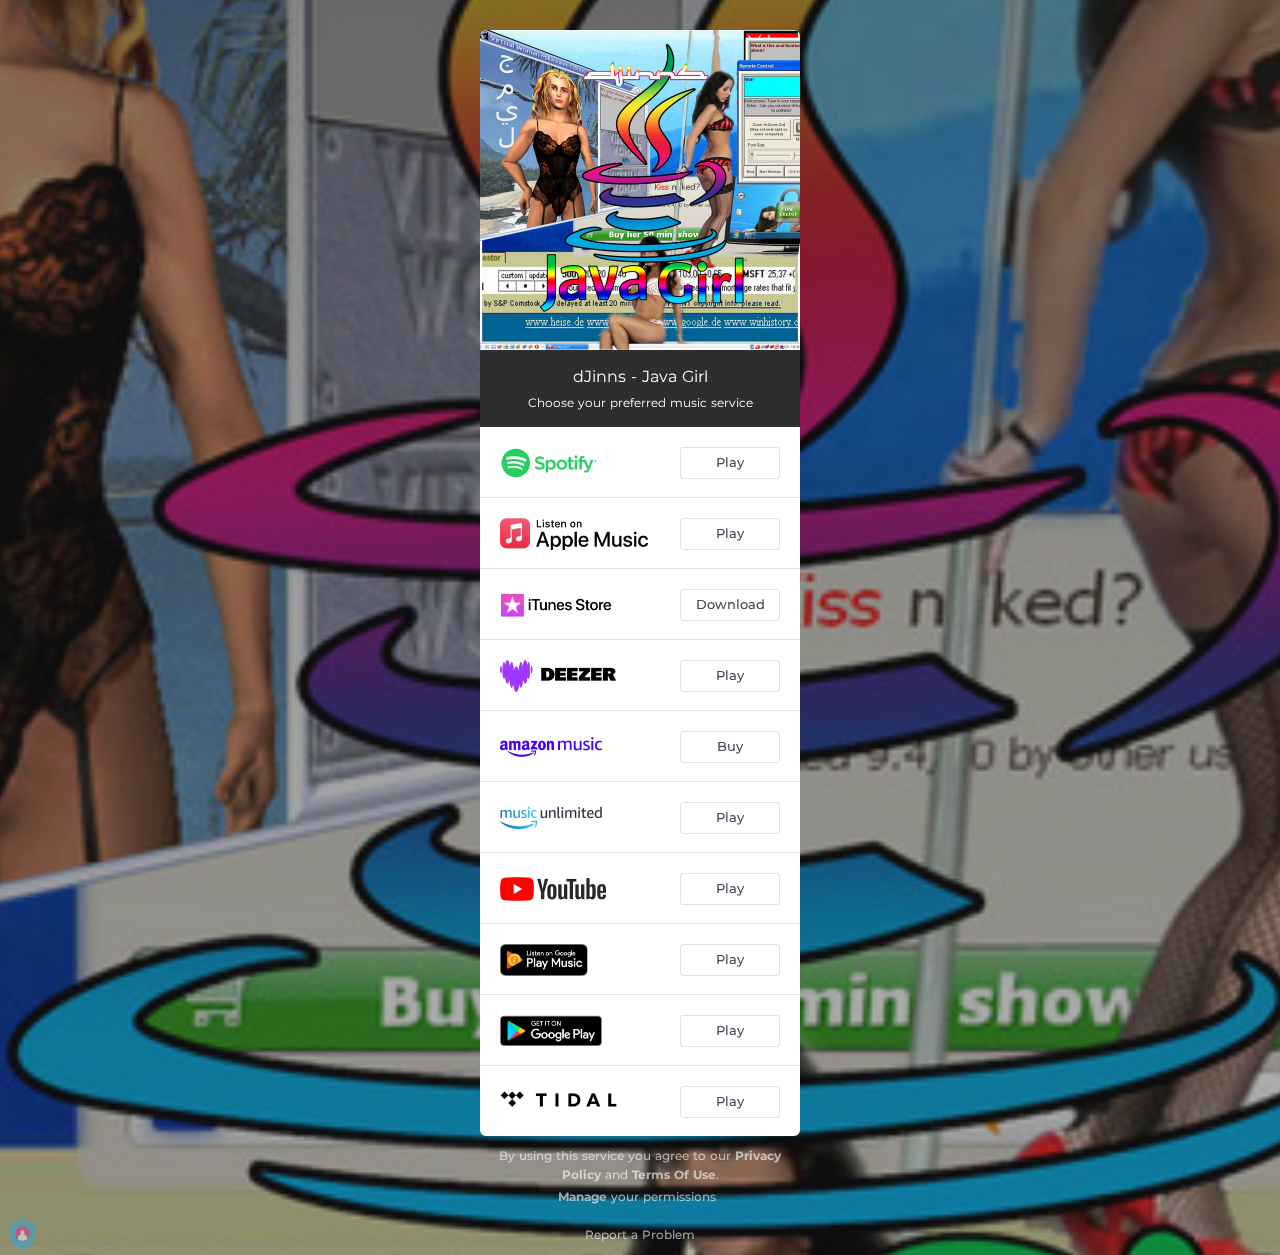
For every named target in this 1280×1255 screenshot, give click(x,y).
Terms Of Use (674, 1174)
